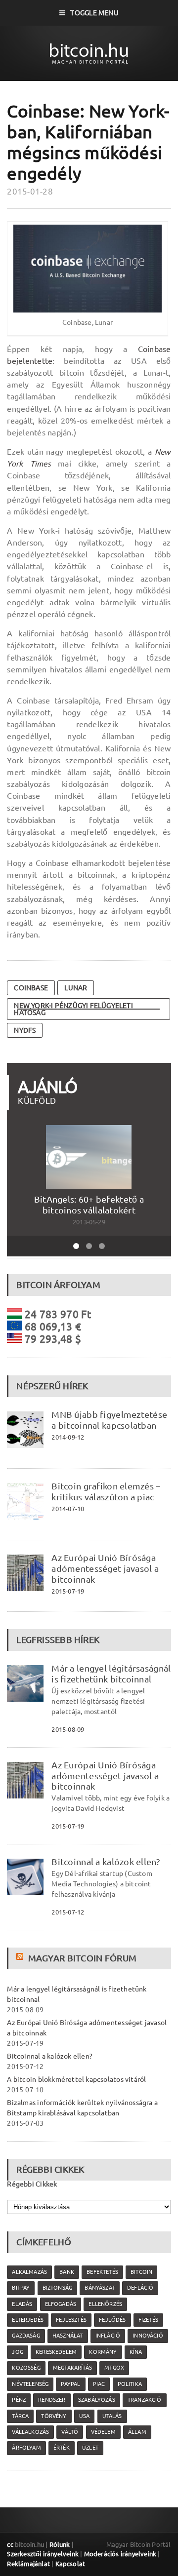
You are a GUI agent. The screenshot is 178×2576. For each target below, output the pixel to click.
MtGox (114, 2368)
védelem (103, 2432)
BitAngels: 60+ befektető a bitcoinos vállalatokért (89, 1205)
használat (68, 2336)
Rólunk (60, 2544)
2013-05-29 (89, 1222)
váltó (70, 2432)
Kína (136, 2352)
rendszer (52, 2400)
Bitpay (21, 2288)
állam (137, 2432)
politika (130, 2384)
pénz (19, 2400)
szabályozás (97, 2400)
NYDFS (25, 1030)
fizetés (148, 2320)
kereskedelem (56, 2352)
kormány (103, 2352)
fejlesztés (71, 2320)
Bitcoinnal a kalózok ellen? (105, 1862)
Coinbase (31, 988)
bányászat (100, 2288)
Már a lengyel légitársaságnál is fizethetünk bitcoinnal (111, 1674)
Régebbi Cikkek (32, 2184)
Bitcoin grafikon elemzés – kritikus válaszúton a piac (106, 1491)
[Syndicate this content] (21, 1958)
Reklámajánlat (28, 2564)
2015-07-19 (68, 1591)
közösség (26, 2368)
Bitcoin (141, 2272)
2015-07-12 (68, 1912)
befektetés (102, 2272)
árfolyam (26, 2448)
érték (62, 2448)
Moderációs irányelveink (120, 2554)
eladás (22, 2304)
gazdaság (26, 2336)
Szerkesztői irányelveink (43, 2554)
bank (67, 2272)
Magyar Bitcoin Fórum (82, 1958)
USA (85, 2416)
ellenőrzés (105, 2304)
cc (10, 2544)
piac (99, 2384)
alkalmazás (29, 2272)
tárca (20, 2416)
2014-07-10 (68, 1509)
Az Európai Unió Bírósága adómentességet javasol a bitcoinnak (105, 1568)
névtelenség (30, 2384)
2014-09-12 (68, 1437)
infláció (108, 2336)
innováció (148, 2336)
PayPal (70, 2384)
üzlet (90, 2448)
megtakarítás (72, 2368)
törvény (54, 2416)
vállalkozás (30, 2432)
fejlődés (112, 2320)
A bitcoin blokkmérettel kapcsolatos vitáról (76, 2079)
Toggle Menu (94, 13)
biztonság (58, 2288)
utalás (112, 2416)
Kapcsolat (70, 2564)
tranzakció (145, 2400)
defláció (140, 2288)
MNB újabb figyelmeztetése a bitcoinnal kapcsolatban (109, 1420)
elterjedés (28, 2320)
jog (18, 2352)
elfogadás (61, 2304)
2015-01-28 (30, 191)
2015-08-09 (68, 1729)
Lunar (76, 988)
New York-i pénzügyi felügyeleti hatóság (73, 1009)
